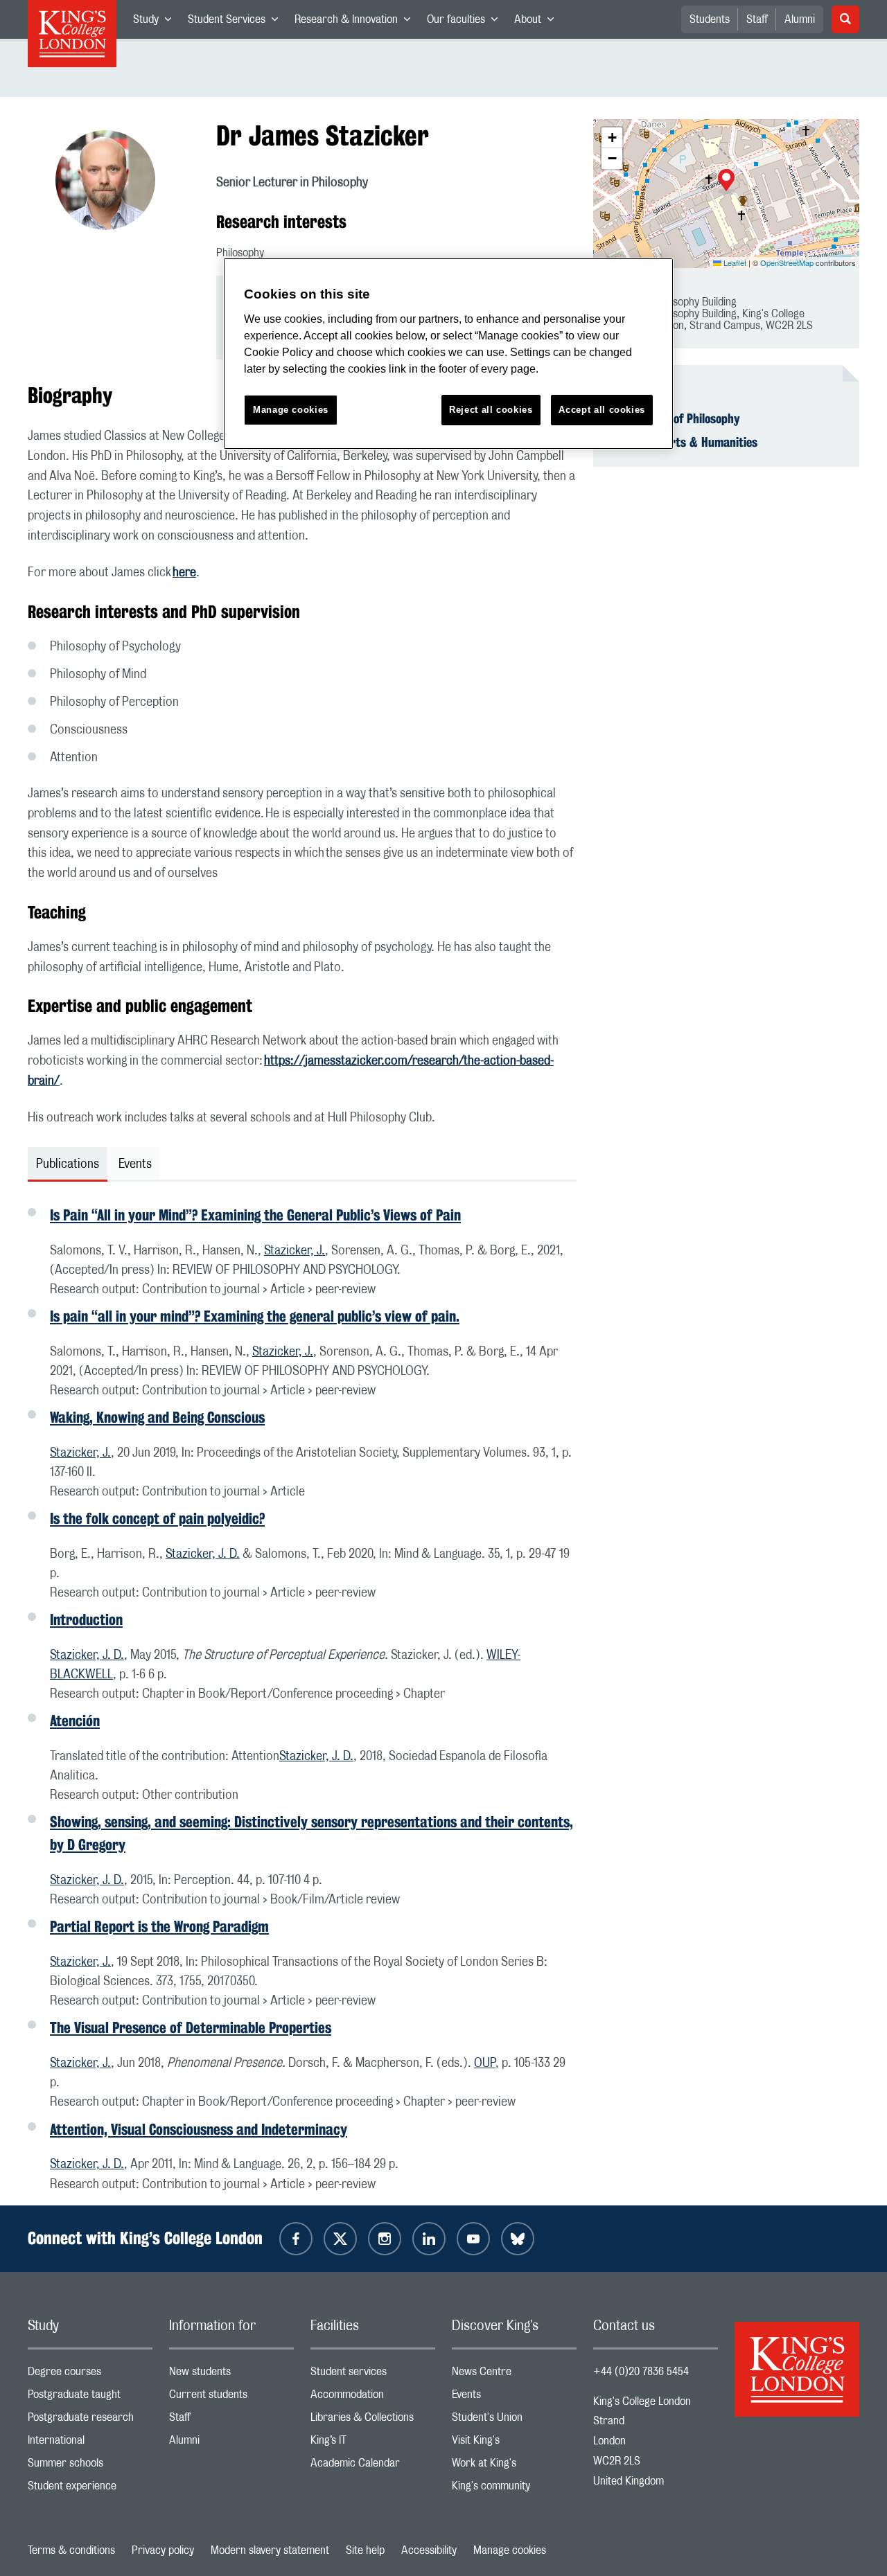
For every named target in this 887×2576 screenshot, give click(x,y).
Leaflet (734, 263)
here (184, 573)
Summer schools (90, 2466)
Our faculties (466, 22)
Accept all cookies (602, 410)
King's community (514, 2489)
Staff (757, 19)
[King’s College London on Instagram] (385, 2239)
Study (156, 22)
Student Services (237, 22)
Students (710, 19)
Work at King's (514, 2466)
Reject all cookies (491, 410)
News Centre (514, 2375)
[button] (726, 181)
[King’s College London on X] (340, 2239)
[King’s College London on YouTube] (473, 2239)
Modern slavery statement (270, 2550)
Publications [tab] (68, 1164)
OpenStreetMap (787, 263)
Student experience (90, 2489)
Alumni (800, 19)
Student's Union (514, 2420)
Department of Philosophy (675, 418)
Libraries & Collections (373, 2420)
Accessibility (429, 2550)
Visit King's (514, 2443)
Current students (231, 2398)
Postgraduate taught (90, 2398)
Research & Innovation (357, 22)
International (90, 2443)
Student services (373, 2375)
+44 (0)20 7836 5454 (641, 2372)
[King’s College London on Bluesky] (518, 2239)
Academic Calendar (373, 2466)
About (538, 22)
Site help (365, 2550)
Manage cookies (510, 2550)
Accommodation (373, 2398)
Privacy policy (163, 2550)
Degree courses (90, 2375)
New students (231, 2375)
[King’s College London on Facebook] (296, 2239)
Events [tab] (135, 1164)
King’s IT (373, 2443)
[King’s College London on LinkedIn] (429, 2239)
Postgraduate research (90, 2420)
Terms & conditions (71, 2550)
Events (514, 2398)
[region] (448, 354)
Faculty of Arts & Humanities (684, 442)
